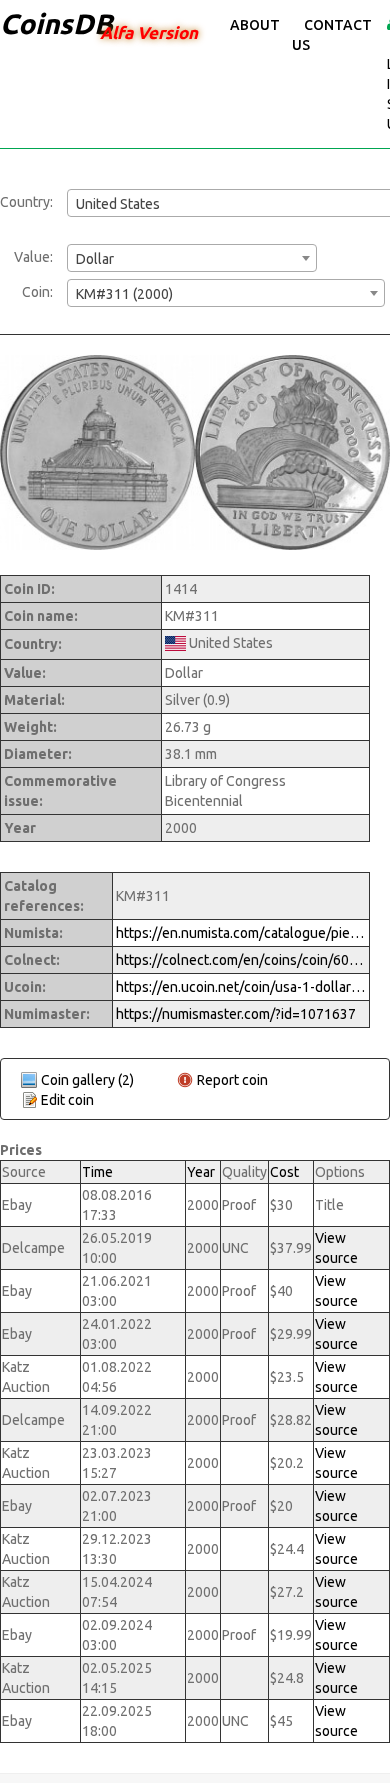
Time (97, 1172)
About (255, 25)
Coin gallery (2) (87, 1080)
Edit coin (67, 1100)
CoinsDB (56, 23)
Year (201, 1172)
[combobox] (192, 258)
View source (336, 1248)
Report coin (232, 1080)
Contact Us (332, 35)
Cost (284, 1172)
